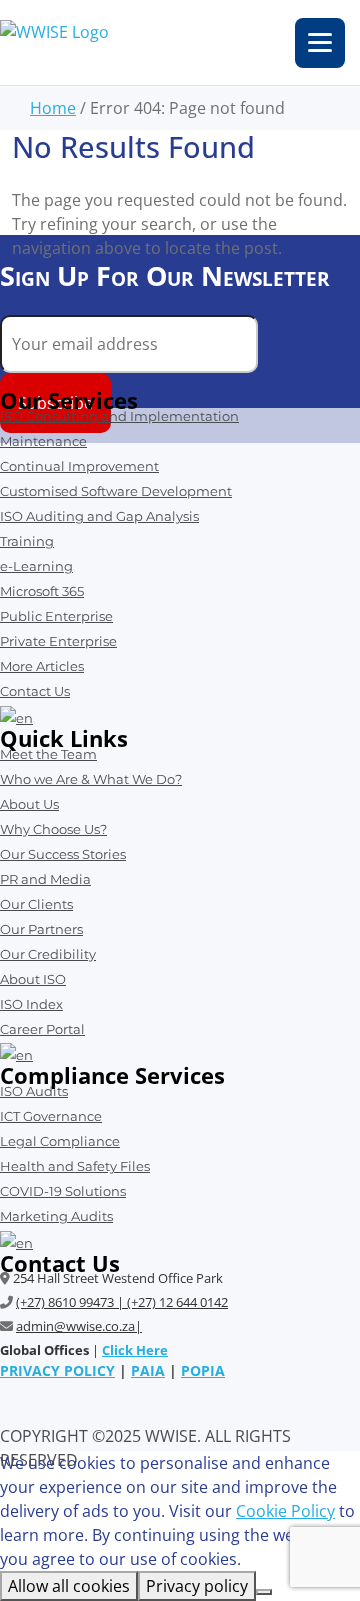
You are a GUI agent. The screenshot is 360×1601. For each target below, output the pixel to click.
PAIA (148, 1370)
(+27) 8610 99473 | (71, 1302)
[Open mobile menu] (320, 43)
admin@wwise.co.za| (79, 1326)
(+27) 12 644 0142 (177, 1302)
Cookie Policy (285, 1511)
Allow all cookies (69, 1586)
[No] (264, 1592)
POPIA (203, 1370)
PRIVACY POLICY (57, 1370)
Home (53, 108)
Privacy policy (197, 1586)
